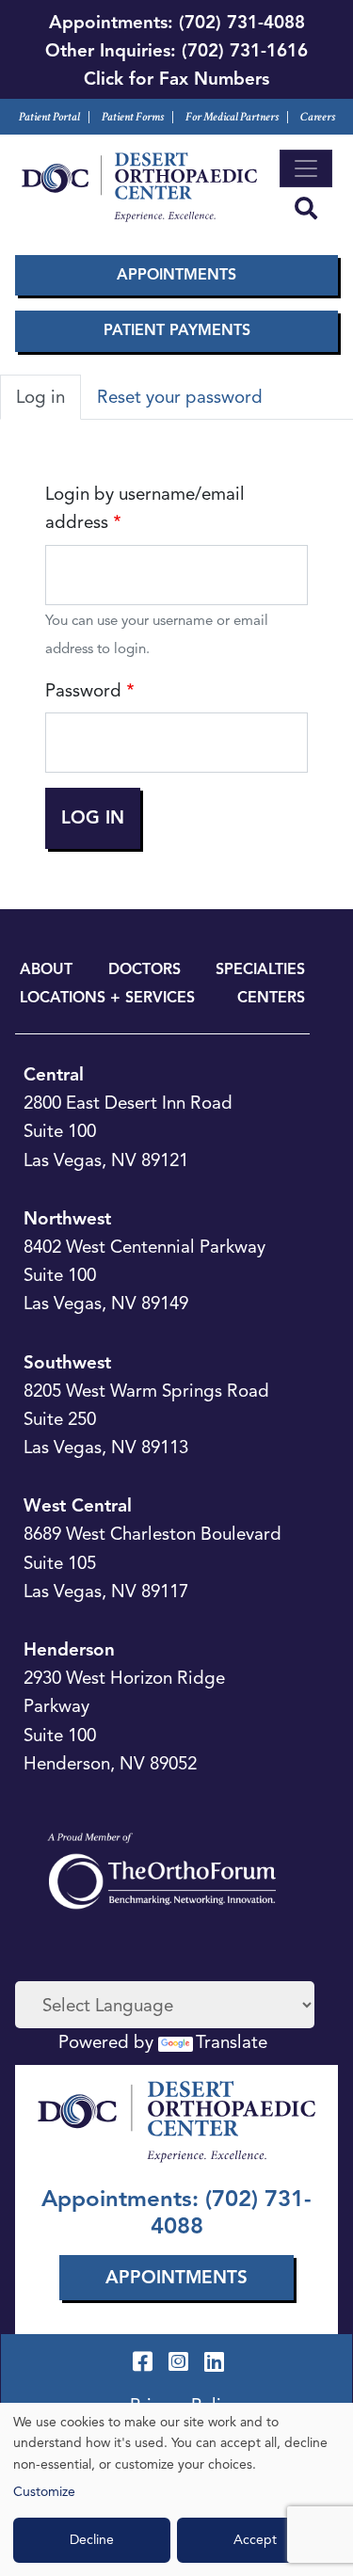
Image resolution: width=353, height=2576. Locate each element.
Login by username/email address (145, 508)
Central (54, 1074)
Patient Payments (177, 330)
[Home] (139, 187)
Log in (40, 397)
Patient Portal (49, 117)
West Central (78, 1505)
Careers (318, 117)
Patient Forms (133, 117)
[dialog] (176, 2489)
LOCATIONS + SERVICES (107, 998)
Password (83, 690)
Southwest (67, 1362)
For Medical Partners (232, 117)
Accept (255, 2540)
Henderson (69, 1649)
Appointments (176, 275)
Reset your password (180, 397)
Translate (232, 2042)
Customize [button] (44, 2492)
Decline (92, 2540)
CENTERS (271, 998)
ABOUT (46, 969)
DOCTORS (144, 969)
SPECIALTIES (260, 969)
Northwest (67, 1218)
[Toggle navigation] (306, 168)
